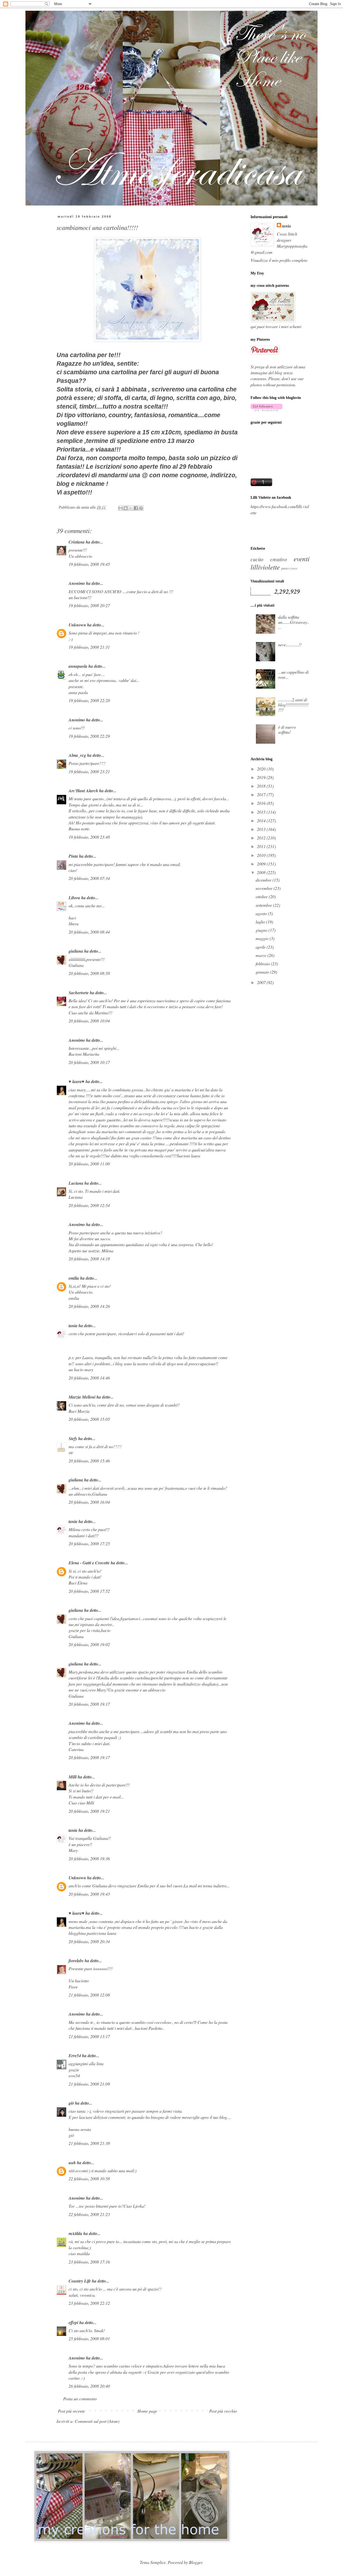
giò (71, 2103)
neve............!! (290, 645)
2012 (262, 838)
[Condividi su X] (131, 508)
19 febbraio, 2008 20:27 (89, 605)
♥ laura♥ (77, 1081)
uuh (72, 2163)
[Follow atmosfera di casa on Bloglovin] (266, 409)
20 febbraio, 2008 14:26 (89, 1306)
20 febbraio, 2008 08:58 (89, 973)
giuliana (76, 951)
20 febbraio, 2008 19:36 (89, 1858)
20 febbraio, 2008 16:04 (89, 1502)
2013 (262, 829)
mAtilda (75, 2233)
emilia (74, 1278)
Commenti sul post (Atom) (97, 2421)
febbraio (263, 964)
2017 (262, 795)
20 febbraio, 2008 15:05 (89, 1419)
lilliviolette (265, 567)
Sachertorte (79, 993)
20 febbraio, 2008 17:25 (89, 1544)
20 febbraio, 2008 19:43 (89, 1894)
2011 (262, 846)
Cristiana (77, 542)
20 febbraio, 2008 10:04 (89, 1021)
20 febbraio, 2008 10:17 (89, 1062)
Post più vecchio (223, 2411)
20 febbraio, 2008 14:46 (89, 1378)
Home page (147, 2411)
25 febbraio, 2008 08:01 (89, 2338)
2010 (262, 855)
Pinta (73, 856)
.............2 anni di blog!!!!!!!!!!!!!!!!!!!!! (293, 705)
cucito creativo (269, 559)
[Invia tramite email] (121, 508)
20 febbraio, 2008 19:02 (89, 1644)
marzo (262, 955)
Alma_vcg (77, 755)
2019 (262, 777)
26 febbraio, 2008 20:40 (89, 2386)
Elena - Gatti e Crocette (89, 1563)
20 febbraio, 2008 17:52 (89, 1591)
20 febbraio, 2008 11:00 (89, 1164)
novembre (265, 888)
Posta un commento (80, 2399)
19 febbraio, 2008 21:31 (89, 647)
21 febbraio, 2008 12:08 (89, 1995)
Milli (73, 1777)
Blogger (195, 2562)
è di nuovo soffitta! (287, 729)
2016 (262, 803)
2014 (262, 821)
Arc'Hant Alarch (83, 791)
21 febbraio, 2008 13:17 (89, 2036)
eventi (302, 559)
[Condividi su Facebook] (136, 508)
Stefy (73, 1439)
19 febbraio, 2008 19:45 (89, 564)
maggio (263, 938)
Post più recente (71, 2411)
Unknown (77, 625)
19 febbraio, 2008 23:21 (89, 771)
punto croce (289, 568)
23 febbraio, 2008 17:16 (89, 2262)
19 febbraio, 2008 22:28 (89, 700)
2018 (262, 786)
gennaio (263, 972)
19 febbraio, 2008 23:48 (89, 837)
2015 (262, 812)
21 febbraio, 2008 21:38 (89, 2143)
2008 (262, 872)
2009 (262, 864)
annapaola (78, 666)
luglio (261, 922)
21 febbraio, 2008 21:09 (89, 2084)
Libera (74, 898)
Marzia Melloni (82, 1397)
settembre (264, 905)
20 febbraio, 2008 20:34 (89, 1941)
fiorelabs (76, 1961)
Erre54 (75, 2056)
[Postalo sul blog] (126, 508)
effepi (73, 2322)
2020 (262, 769)
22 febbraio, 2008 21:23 (89, 2214)
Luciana (76, 1183)
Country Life (80, 2281)
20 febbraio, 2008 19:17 (89, 1704)
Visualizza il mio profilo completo (279, 260)
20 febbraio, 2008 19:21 (89, 1811)
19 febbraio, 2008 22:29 (89, 736)
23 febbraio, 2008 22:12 (89, 2303)
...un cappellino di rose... (293, 674)
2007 (262, 982)
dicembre (264, 880)
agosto (262, 913)
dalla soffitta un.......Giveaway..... (294, 622)
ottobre (262, 896)
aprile (261, 947)
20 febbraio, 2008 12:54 (89, 1205)
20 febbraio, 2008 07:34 (89, 878)
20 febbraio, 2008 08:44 (89, 932)
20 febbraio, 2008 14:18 (89, 1259)
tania (73, 1326)
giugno (262, 930)
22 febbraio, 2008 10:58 (89, 2179)
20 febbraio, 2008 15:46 (89, 1461)
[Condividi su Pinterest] (141, 508)
